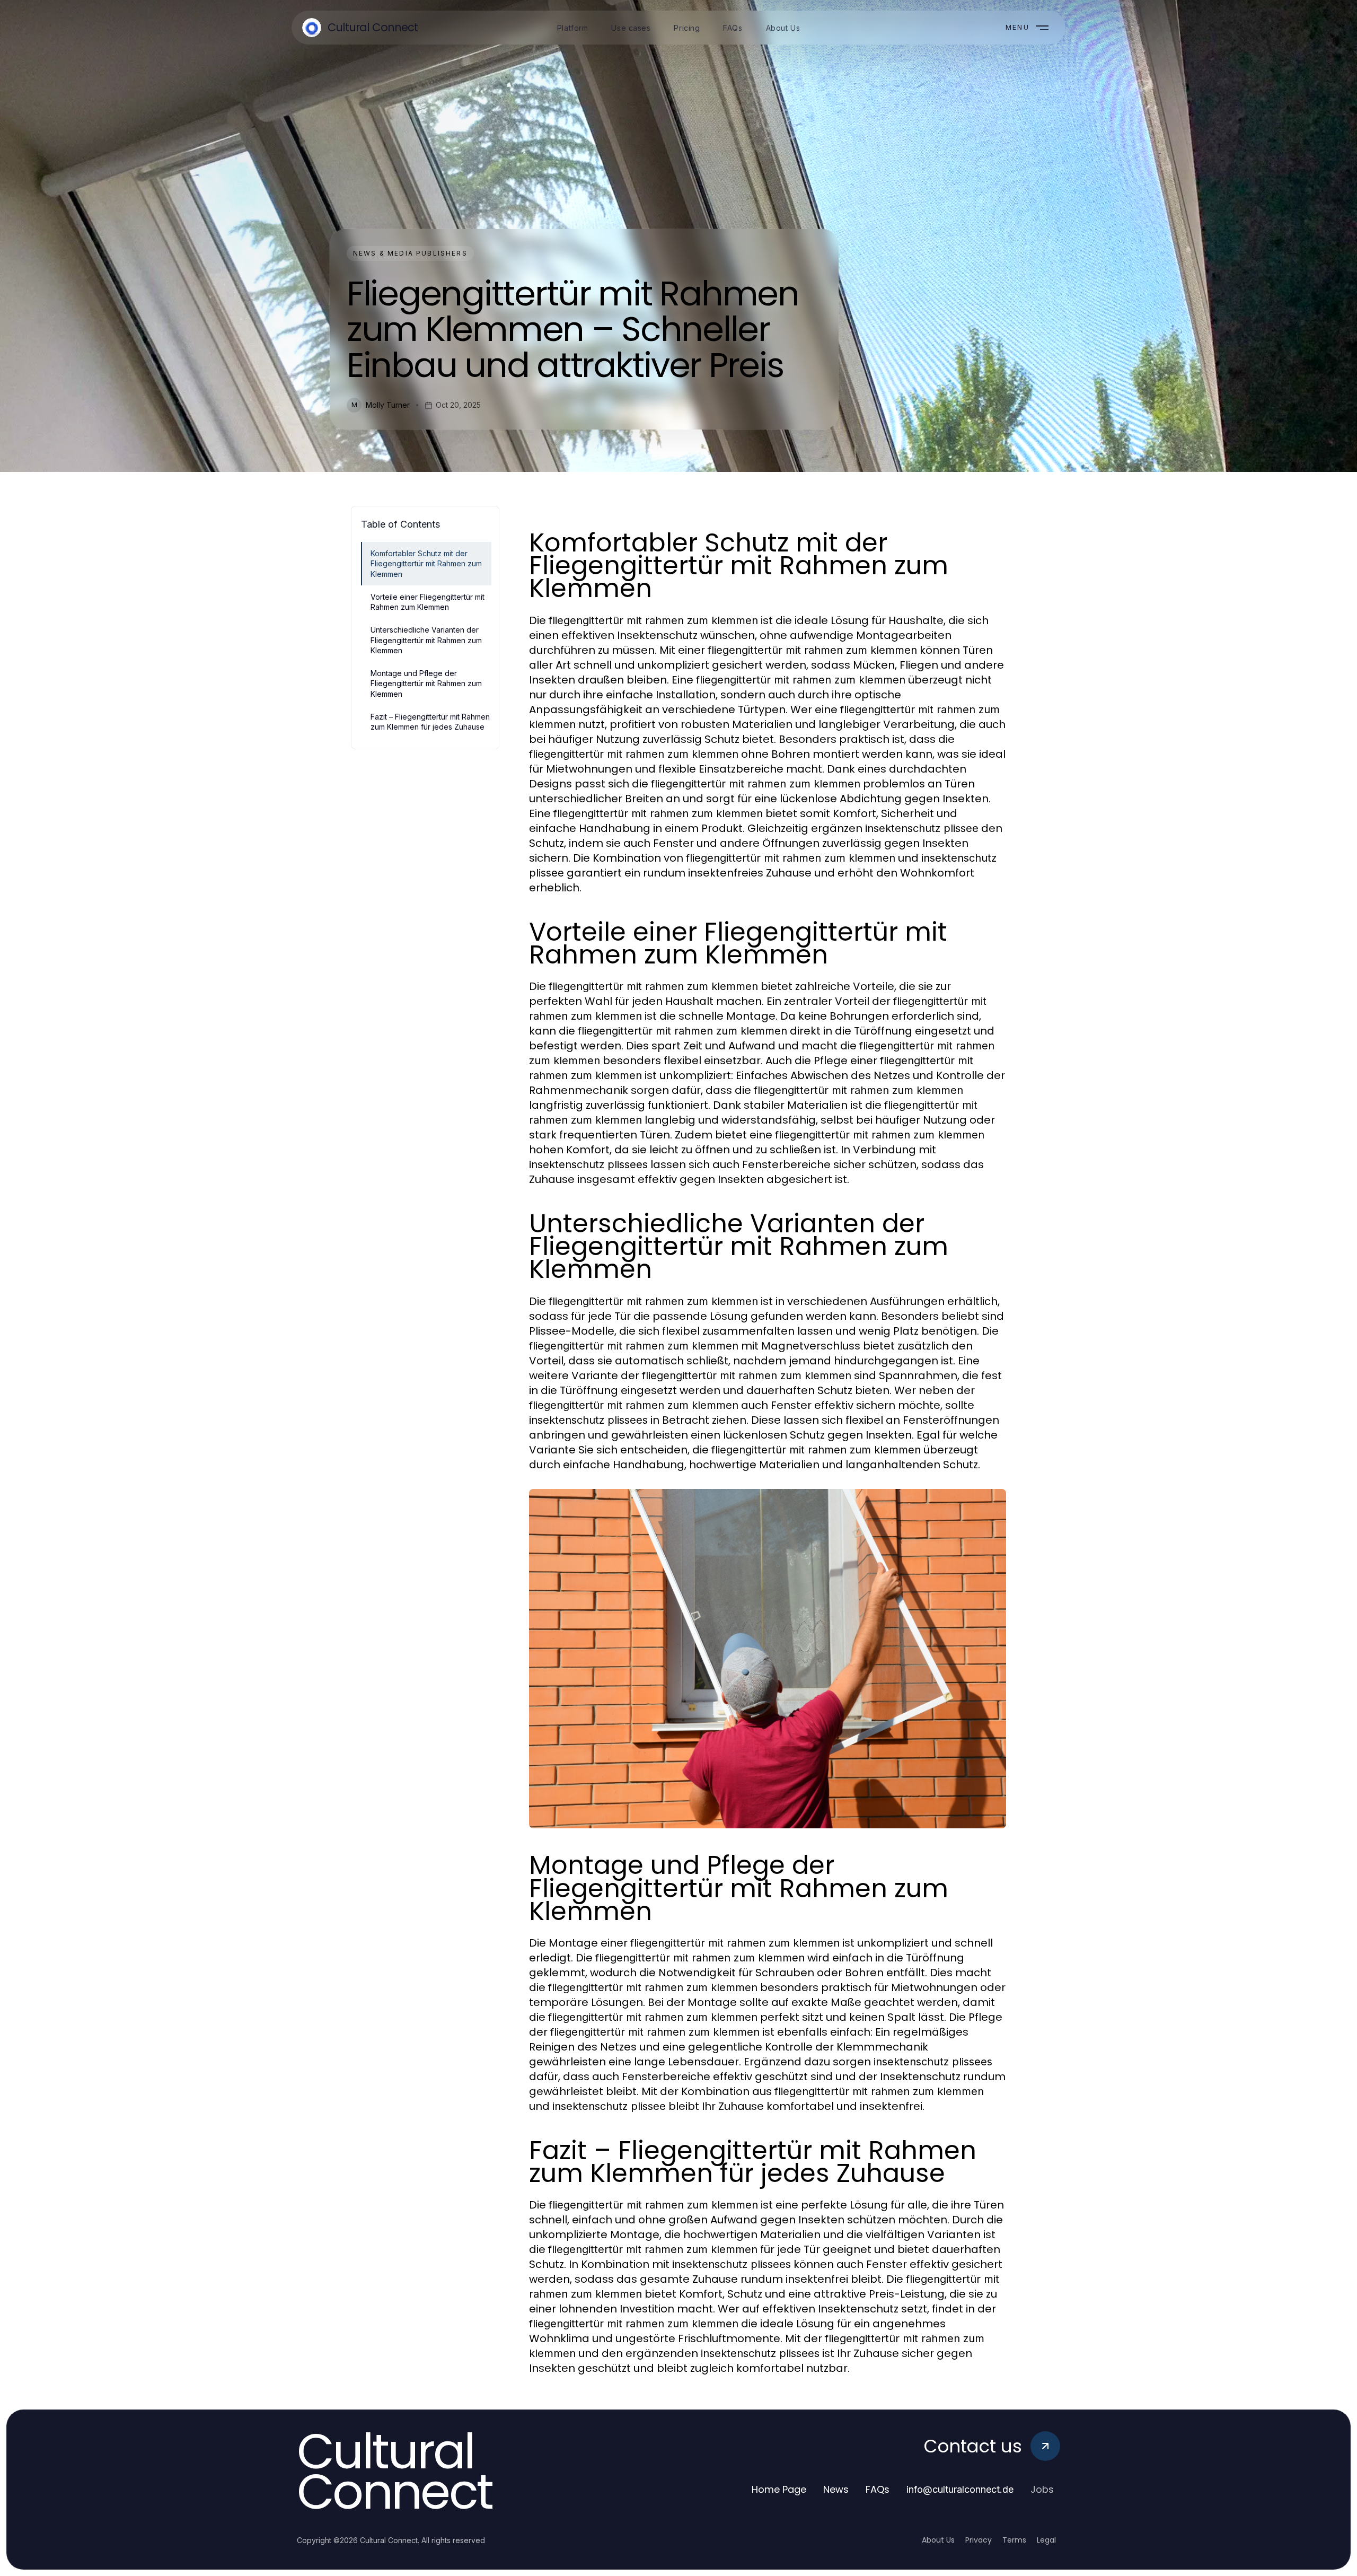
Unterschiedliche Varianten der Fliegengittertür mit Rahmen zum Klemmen (426, 640)
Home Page (779, 2489)
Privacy (979, 2540)
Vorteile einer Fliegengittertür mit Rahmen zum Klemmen (428, 602)
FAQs (878, 2489)
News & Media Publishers (410, 253)
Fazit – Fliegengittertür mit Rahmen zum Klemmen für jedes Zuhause (430, 722)
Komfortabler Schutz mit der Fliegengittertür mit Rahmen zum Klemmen (426, 564)
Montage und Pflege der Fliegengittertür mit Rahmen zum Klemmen (426, 684)
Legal (1046, 2540)
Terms (1014, 2540)
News (836, 2489)
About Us (938, 2540)
